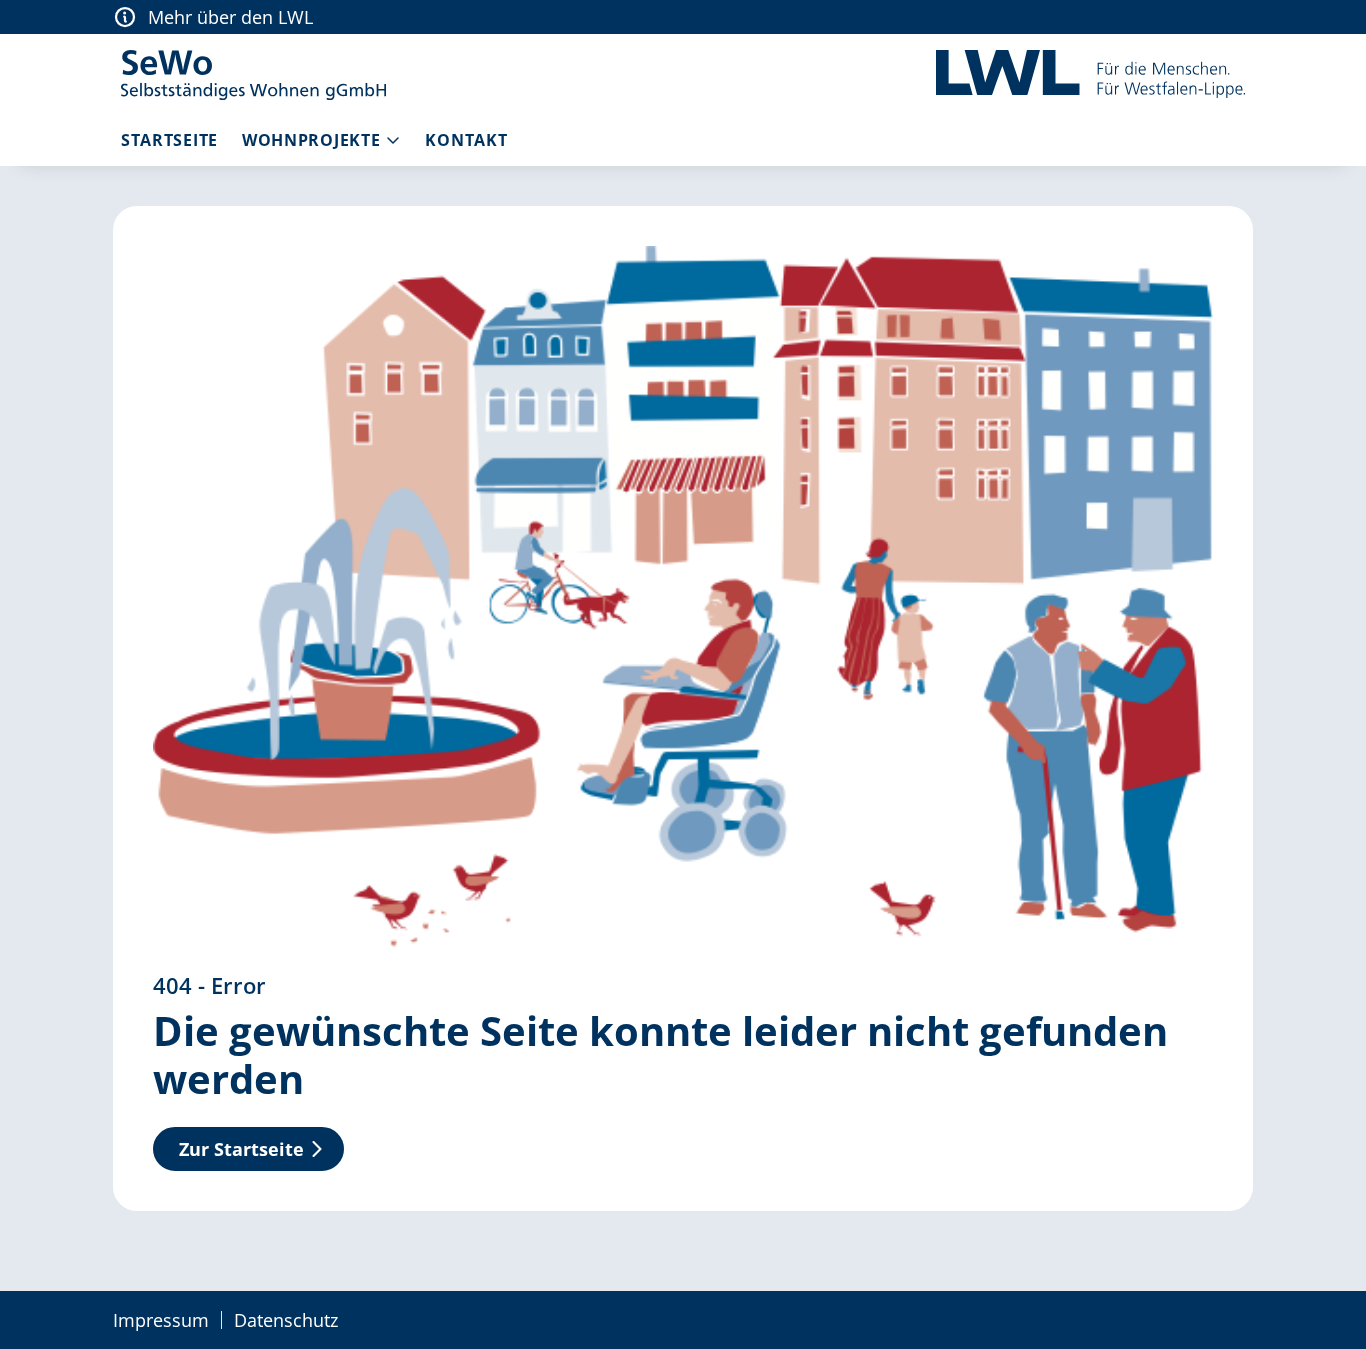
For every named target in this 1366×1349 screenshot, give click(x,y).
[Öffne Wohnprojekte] (393, 140)
